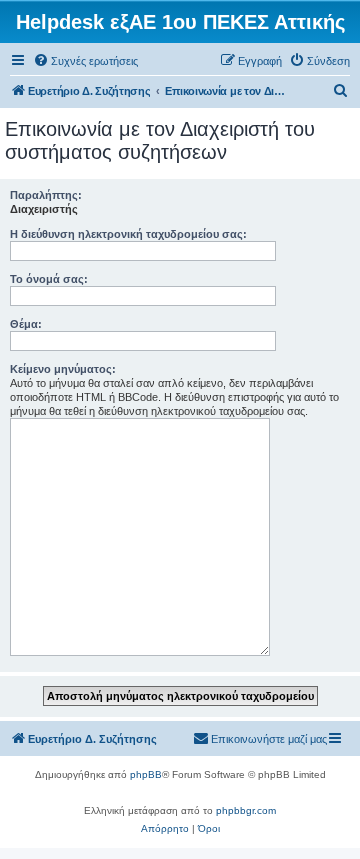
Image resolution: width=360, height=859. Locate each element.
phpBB (146, 774)
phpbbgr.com (246, 810)
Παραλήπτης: (46, 195)
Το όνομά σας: (49, 279)
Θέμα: (26, 324)
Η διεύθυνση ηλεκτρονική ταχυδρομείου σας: (128, 234)
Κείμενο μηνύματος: (63, 369)
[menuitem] (85, 61)
